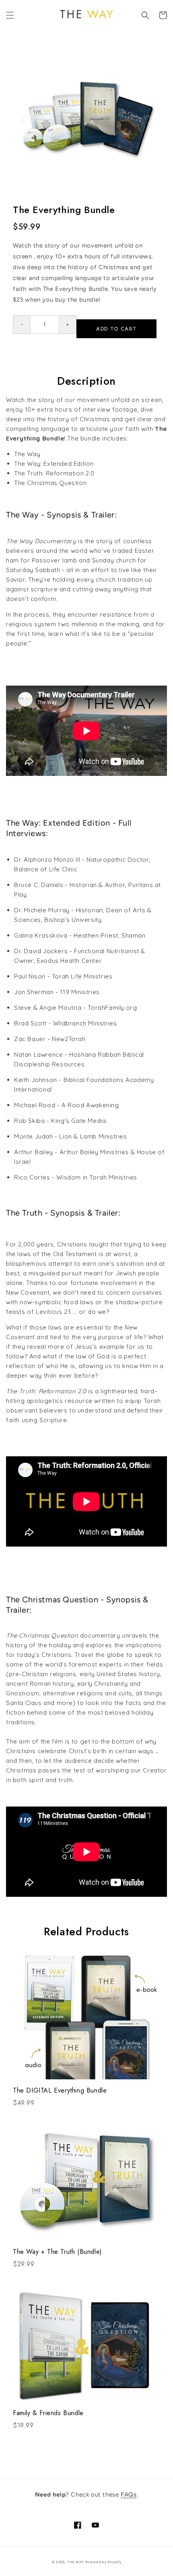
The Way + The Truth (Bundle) (58, 2252)
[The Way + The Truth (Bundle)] (86, 2176)
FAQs (129, 2495)
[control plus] (68, 325)
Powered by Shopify (103, 2562)
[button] (10, 15)
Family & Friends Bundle (48, 2413)
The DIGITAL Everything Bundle (60, 2090)
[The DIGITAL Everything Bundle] (86, 2015)
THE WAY (76, 2562)
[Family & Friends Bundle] (86, 2338)
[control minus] (22, 325)
